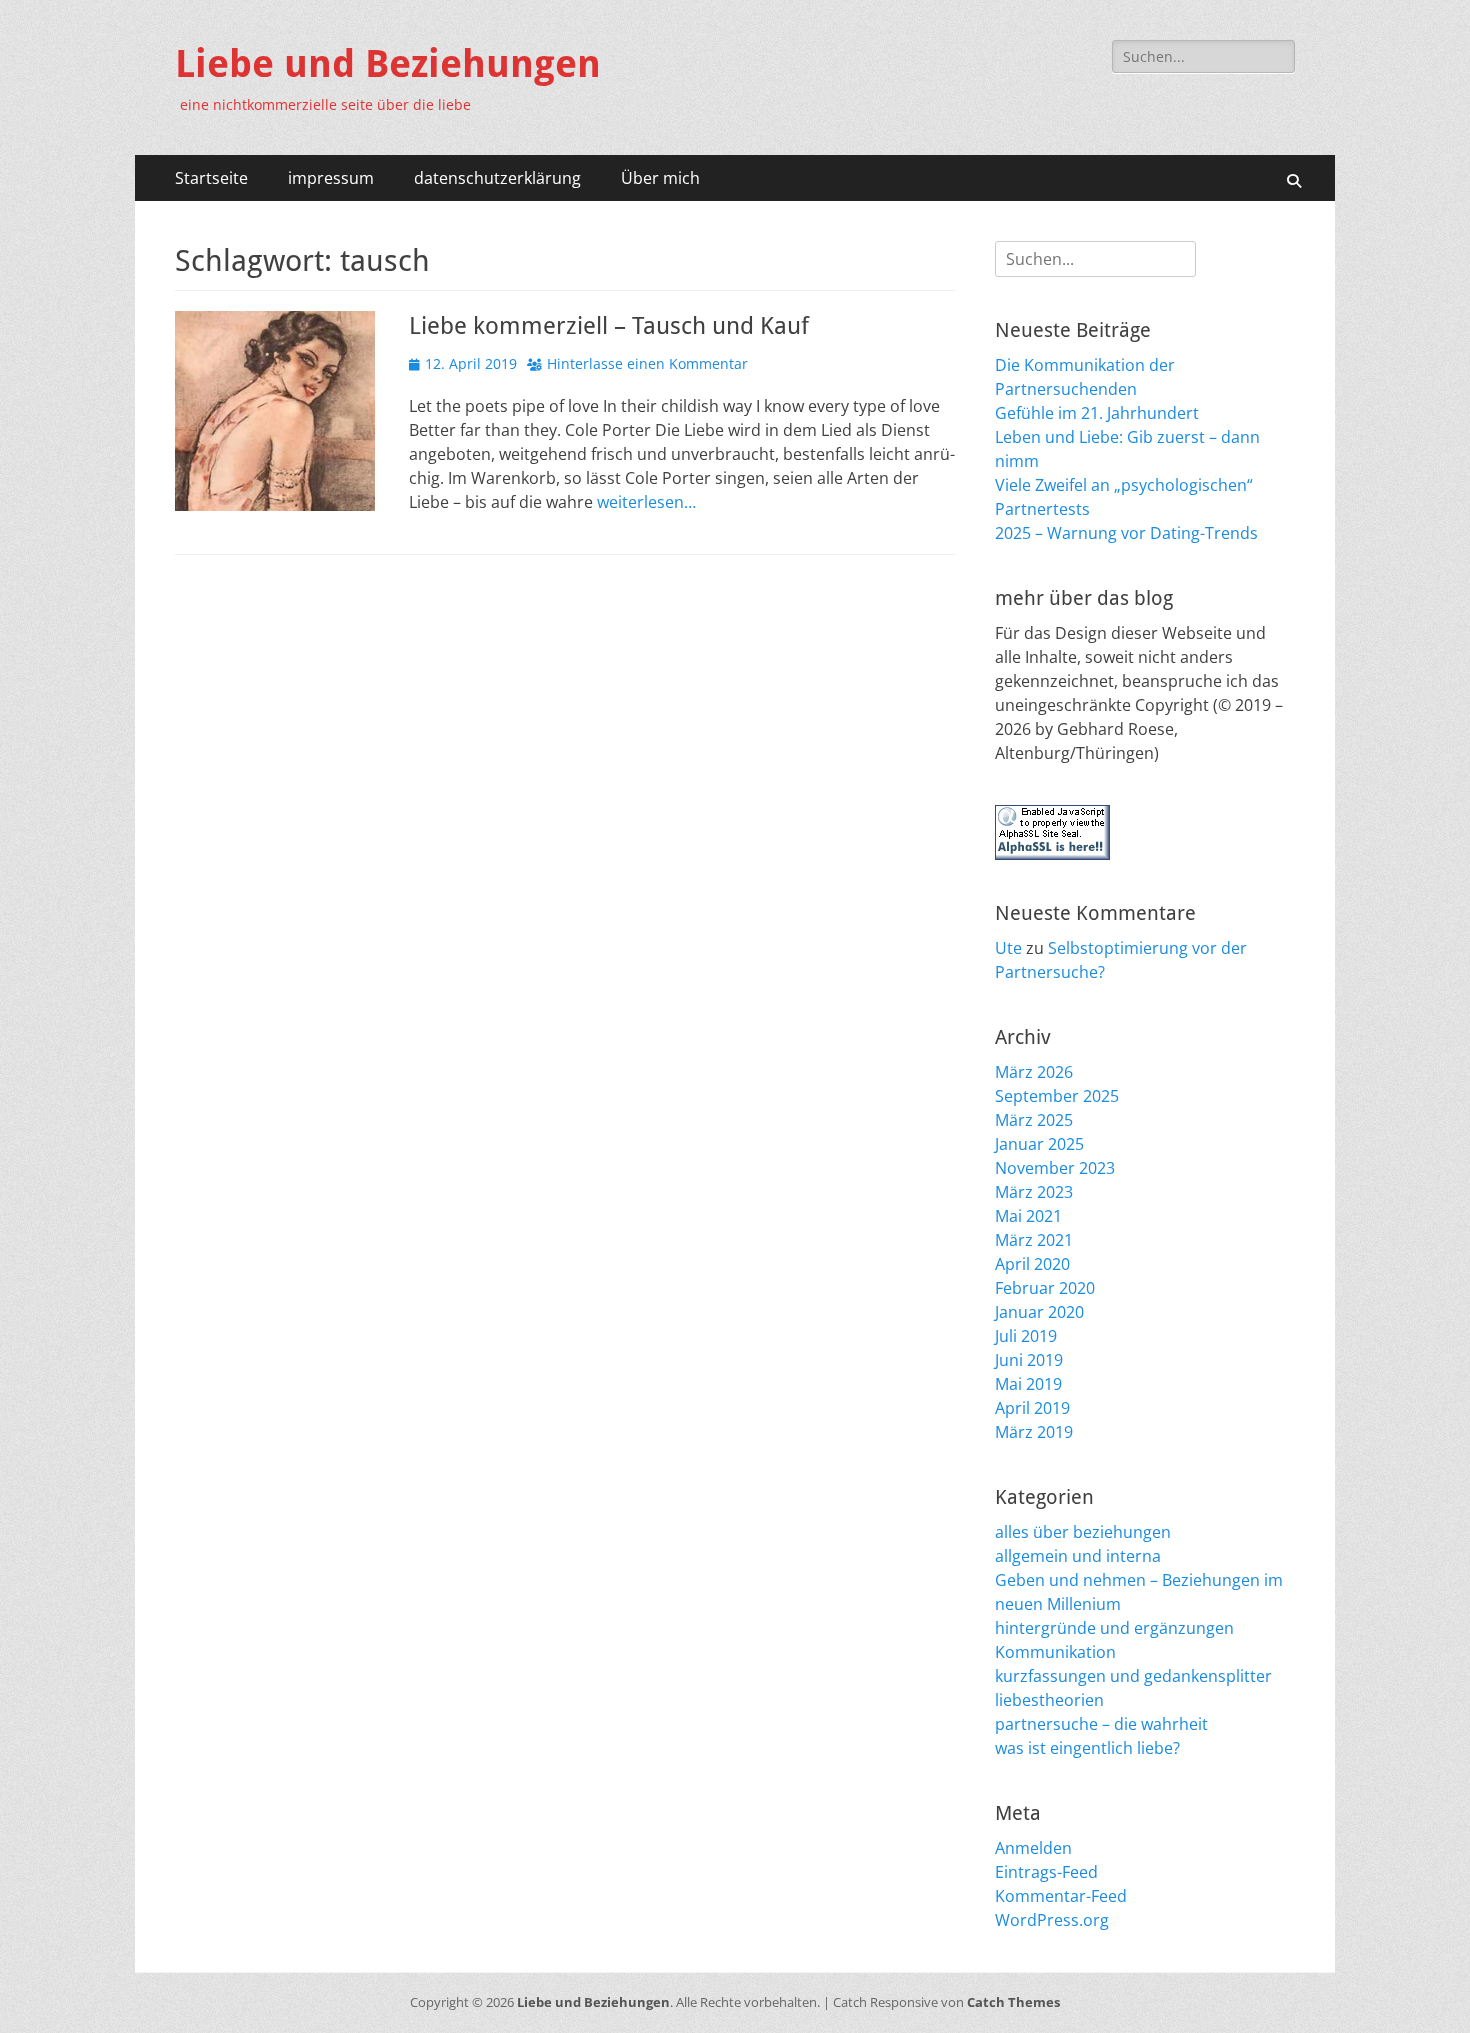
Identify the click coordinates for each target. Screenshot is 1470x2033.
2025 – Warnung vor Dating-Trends (1126, 533)
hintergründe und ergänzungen (1114, 1628)
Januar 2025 (1039, 1144)
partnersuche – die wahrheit (1101, 1724)
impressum (331, 178)
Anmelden (1033, 1848)
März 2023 (1034, 1192)
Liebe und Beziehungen (388, 64)
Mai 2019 (1028, 1384)
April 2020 (1032, 1264)
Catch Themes (1013, 2002)
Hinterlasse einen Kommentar (647, 363)
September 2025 (1057, 1096)
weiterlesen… (646, 502)
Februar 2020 (1045, 1288)
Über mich (660, 178)
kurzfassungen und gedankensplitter (1133, 1676)
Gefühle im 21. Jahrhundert (1097, 413)
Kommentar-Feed (1061, 1896)
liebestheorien (1049, 1700)
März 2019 (1034, 1432)
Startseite (211, 178)
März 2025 (1034, 1120)
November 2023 (1055, 1168)
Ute (1008, 948)
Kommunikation (1055, 1652)
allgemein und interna (1078, 1556)
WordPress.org (1052, 1920)
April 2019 (1032, 1408)
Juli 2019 (1026, 1336)
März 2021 (1034, 1240)
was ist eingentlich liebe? (1087, 1748)
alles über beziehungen (1083, 1532)
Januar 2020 (1039, 1312)
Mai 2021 (1028, 1216)
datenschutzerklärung (497, 178)
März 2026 (1034, 1072)
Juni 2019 (1029, 1360)
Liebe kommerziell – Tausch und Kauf (609, 326)
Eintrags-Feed (1046, 1872)
